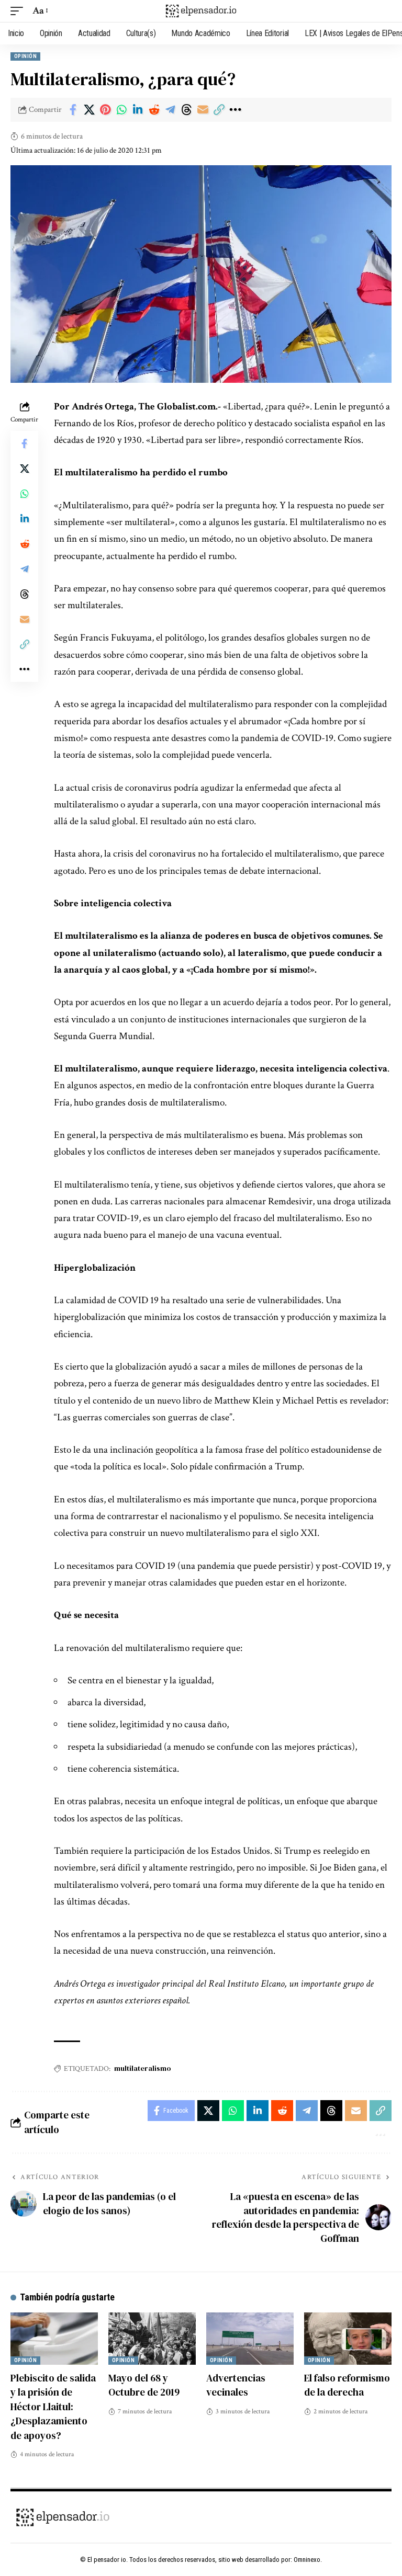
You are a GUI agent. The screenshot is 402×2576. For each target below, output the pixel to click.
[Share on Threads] (186, 110)
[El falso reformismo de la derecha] (348, 2339)
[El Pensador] (201, 11)
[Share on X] (89, 110)
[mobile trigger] (19, 11)
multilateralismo (143, 2068)
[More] (235, 110)
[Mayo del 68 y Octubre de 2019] (152, 2339)
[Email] (203, 110)
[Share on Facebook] (73, 110)
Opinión (25, 56)
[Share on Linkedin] (138, 110)
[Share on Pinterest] (105, 110)
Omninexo (307, 2560)
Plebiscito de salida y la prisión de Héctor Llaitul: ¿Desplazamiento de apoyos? (53, 2407)
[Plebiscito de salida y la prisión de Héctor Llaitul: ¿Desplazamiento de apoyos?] (54, 2339)
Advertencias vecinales (236, 2385)
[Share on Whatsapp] (121, 110)
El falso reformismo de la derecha (347, 2385)
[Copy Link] (219, 110)
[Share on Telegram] (170, 110)
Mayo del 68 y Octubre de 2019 (144, 2385)
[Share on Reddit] (154, 110)
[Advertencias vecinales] (250, 2339)
